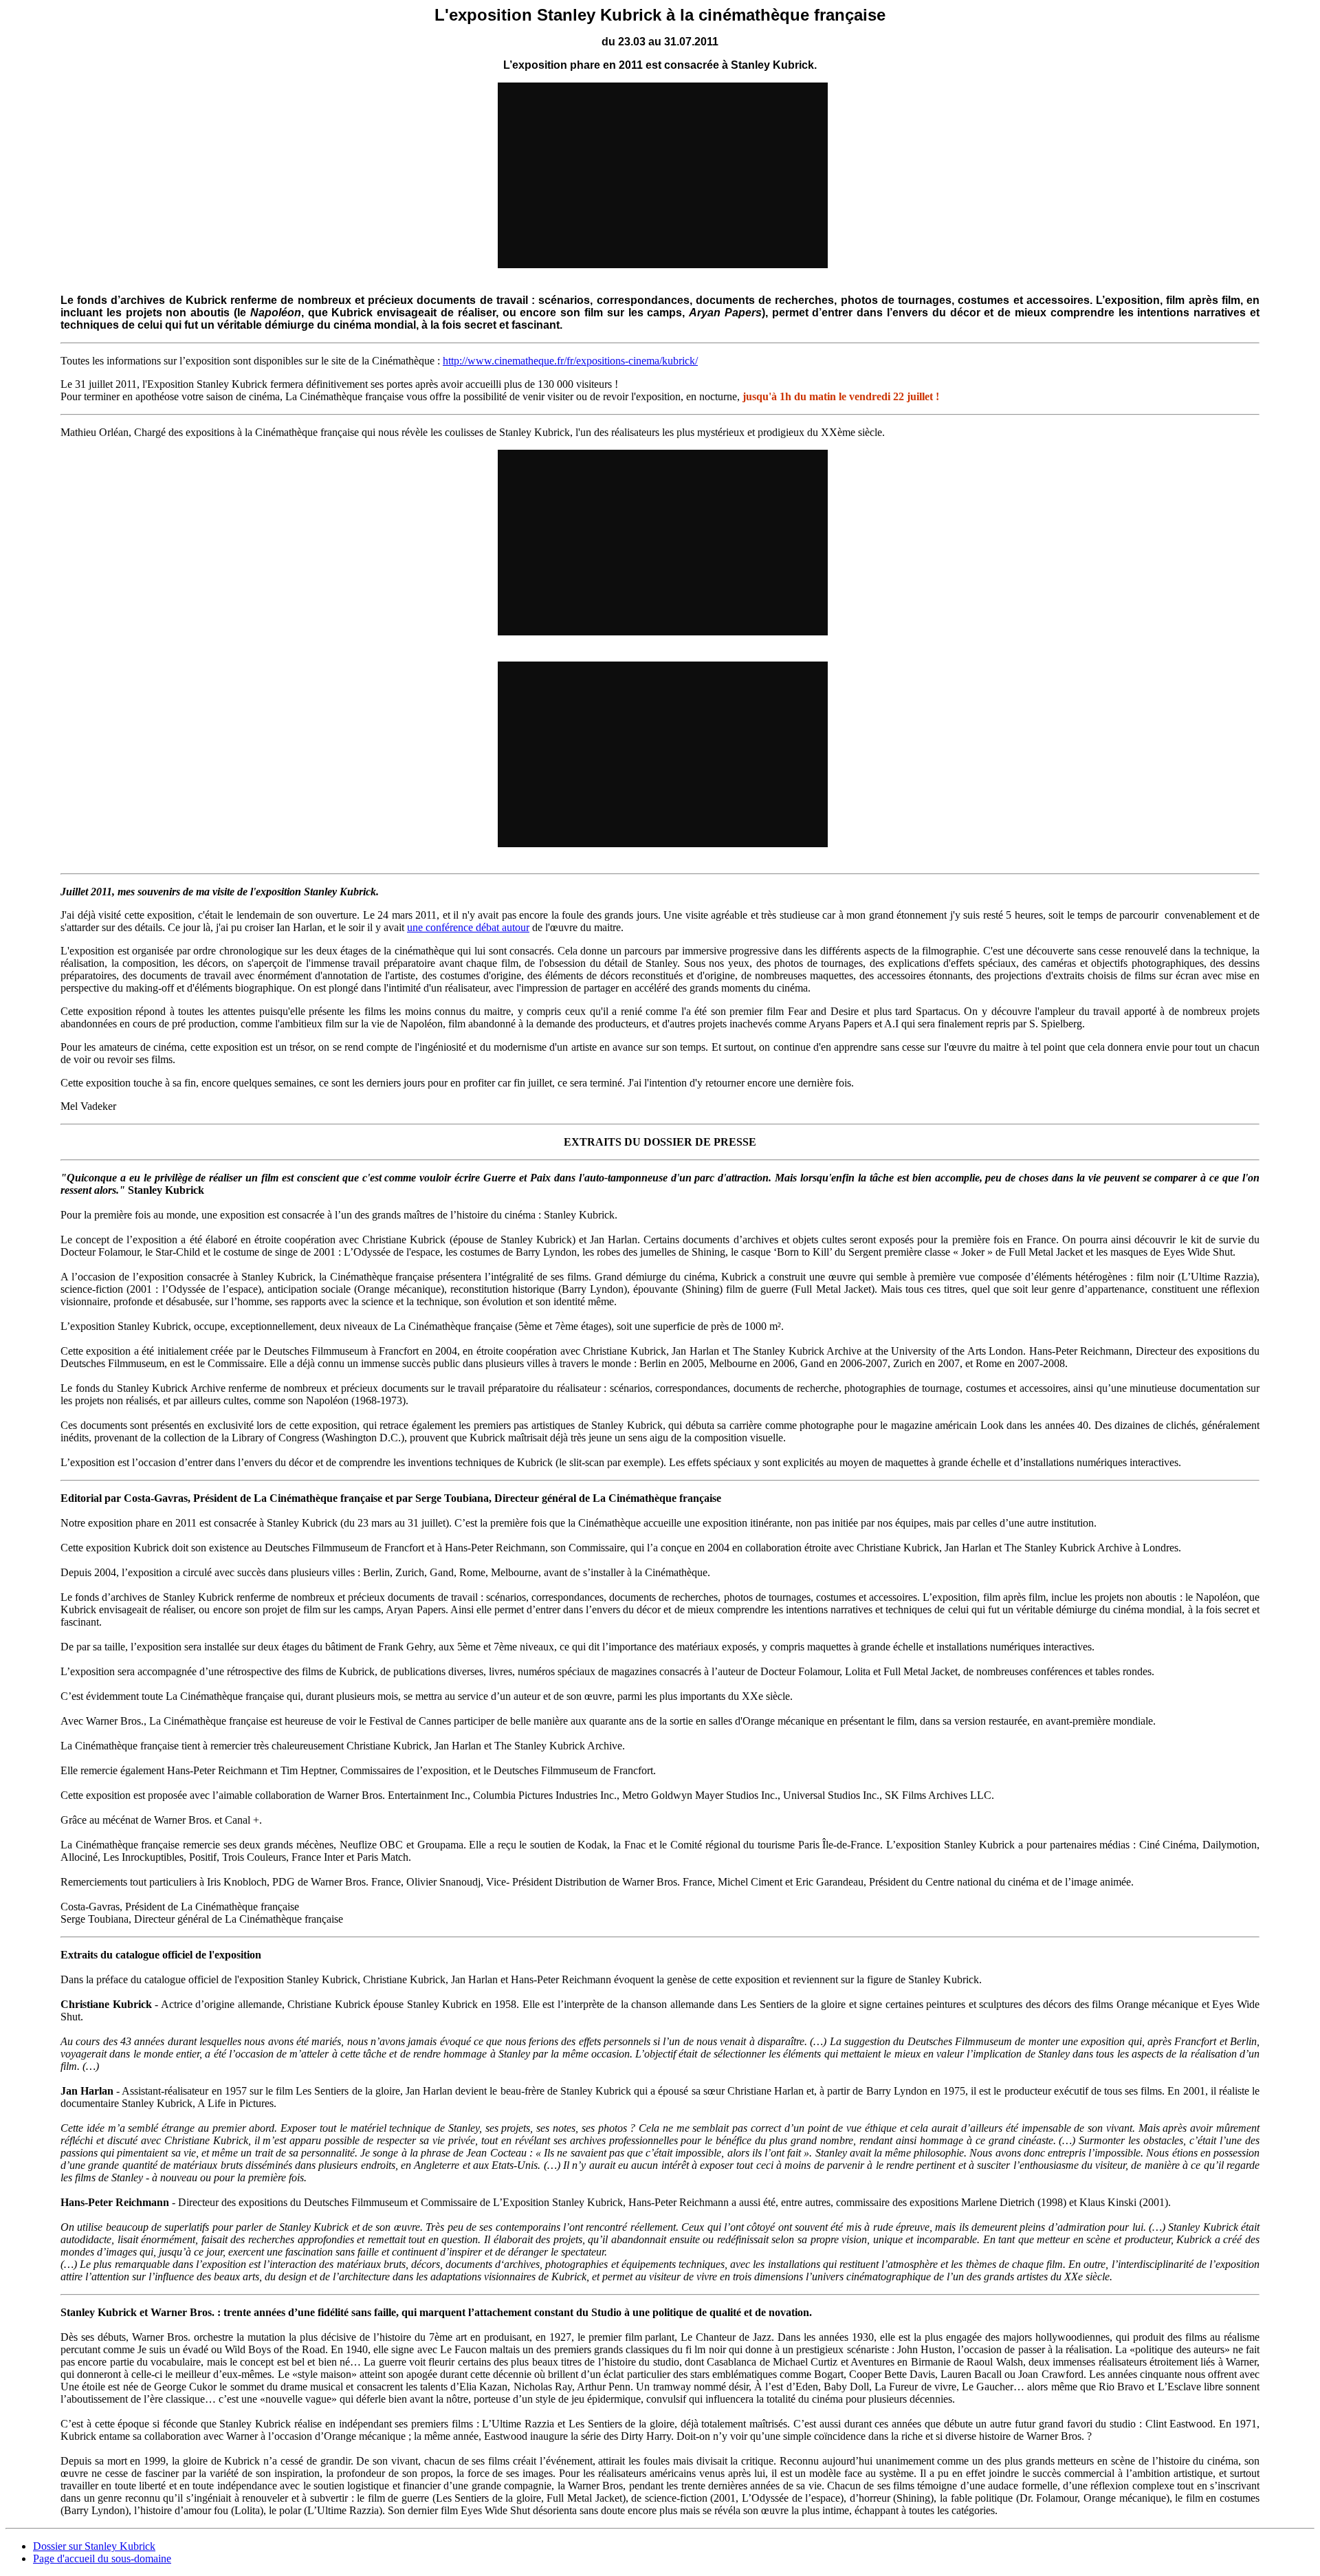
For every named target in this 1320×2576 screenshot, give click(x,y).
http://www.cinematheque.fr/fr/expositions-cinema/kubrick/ (570, 361)
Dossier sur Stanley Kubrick (94, 2546)
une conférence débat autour (468, 927)
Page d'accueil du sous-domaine (102, 2558)
